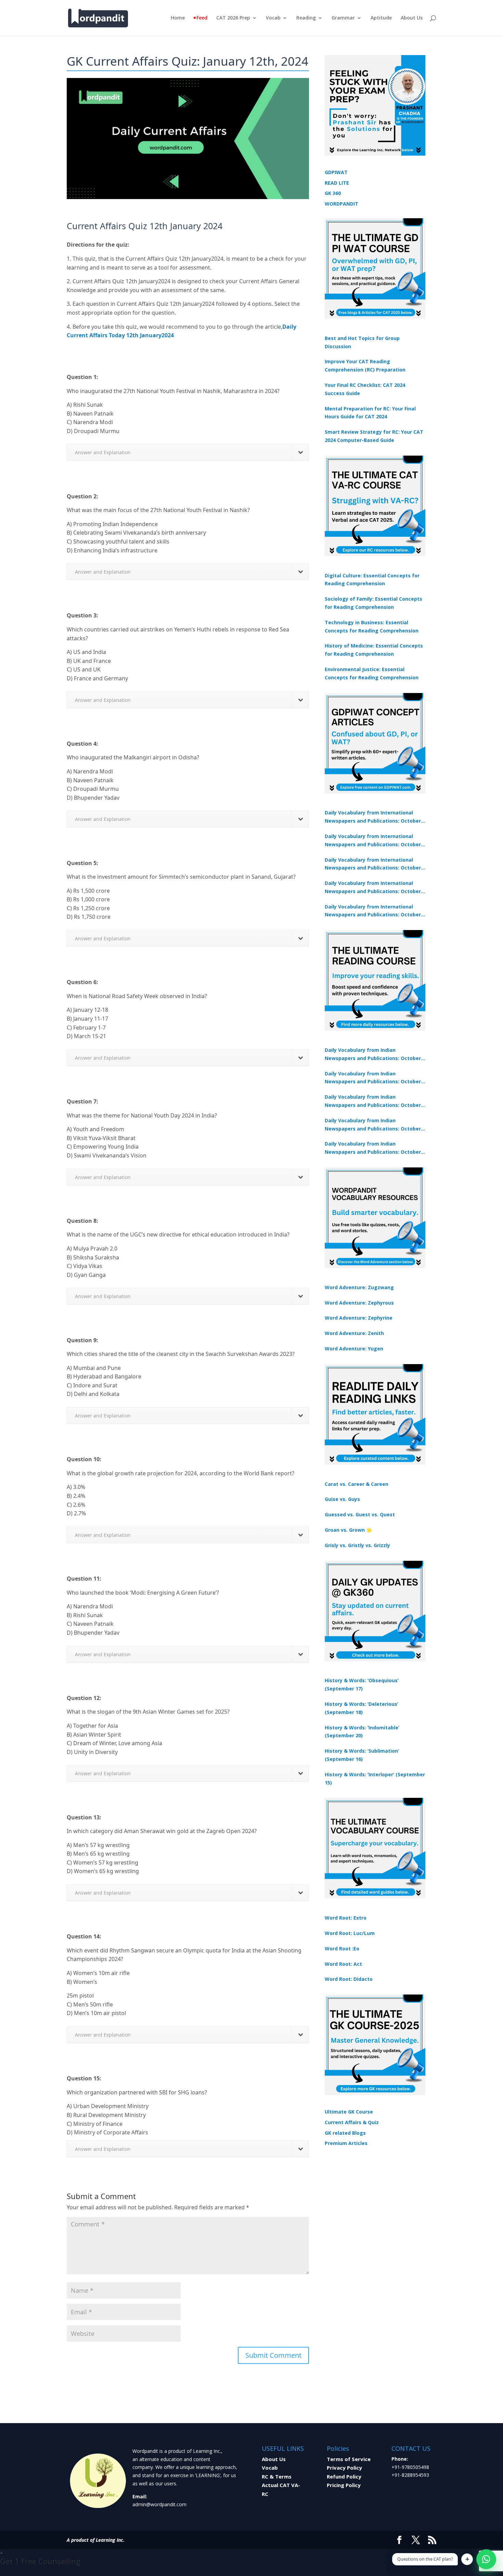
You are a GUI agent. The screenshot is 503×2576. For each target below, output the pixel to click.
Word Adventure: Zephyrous (359, 1303)
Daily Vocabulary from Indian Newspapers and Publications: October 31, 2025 (373, 1055)
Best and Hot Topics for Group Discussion (362, 342)
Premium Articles (346, 2143)
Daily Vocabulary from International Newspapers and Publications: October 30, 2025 (373, 841)
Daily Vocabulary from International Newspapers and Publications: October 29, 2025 (373, 911)
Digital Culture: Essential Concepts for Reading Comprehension (372, 580)
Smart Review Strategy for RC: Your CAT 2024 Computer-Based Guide (374, 436)
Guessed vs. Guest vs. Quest (360, 1514)
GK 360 (333, 193)
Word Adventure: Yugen (354, 1349)
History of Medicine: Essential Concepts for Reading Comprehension (374, 650)
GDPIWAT (336, 172)
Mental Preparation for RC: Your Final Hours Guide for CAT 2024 (370, 413)
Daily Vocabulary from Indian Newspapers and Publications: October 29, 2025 (373, 1148)
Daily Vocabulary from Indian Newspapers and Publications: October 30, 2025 (373, 1078)
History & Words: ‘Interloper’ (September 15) (375, 1779)
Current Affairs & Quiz (352, 2122)
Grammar (343, 18)
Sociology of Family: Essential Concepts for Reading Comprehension (373, 603)
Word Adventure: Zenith (354, 1333)
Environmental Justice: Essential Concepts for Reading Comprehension (372, 673)
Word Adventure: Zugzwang (359, 1287)
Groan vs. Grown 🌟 (348, 1530)
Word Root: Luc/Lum (350, 1933)
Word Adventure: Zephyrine (359, 1318)
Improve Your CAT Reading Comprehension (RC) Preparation (365, 365)
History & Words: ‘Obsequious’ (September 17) (362, 1684)
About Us (412, 18)
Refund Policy (344, 2476)
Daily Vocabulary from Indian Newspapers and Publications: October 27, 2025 (373, 1125)
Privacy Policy (344, 2468)
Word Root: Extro (346, 1918)
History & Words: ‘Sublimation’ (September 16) (362, 1755)
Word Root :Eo (342, 1949)
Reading (306, 18)
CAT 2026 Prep (233, 18)
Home (178, 18)
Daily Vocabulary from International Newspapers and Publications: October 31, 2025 (373, 817)
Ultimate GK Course (349, 2112)
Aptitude (381, 18)
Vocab (273, 18)
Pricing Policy (344, 2485)
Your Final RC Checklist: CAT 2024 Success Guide (365, 389)
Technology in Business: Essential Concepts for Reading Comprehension (372, 626)
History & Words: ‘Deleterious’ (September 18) (362, 1708)
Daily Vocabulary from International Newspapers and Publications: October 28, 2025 (373, 864)
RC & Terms (277, 2476)
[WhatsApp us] (486, 2559)
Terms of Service (349, 2459)
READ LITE (337, 183)
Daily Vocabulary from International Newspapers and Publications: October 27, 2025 (373, 888)
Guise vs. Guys (342, 1499)
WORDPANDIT (341, 204)
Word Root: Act (343, 1964)
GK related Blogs (345, 2133)
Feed (202, 18)
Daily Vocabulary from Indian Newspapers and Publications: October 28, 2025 (373, 1101)
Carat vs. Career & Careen (357, 1484)
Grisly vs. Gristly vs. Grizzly (357, 1545)
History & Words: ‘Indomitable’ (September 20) (362, 1732)
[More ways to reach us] (467, 2559)
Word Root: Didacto (349, 1979)
